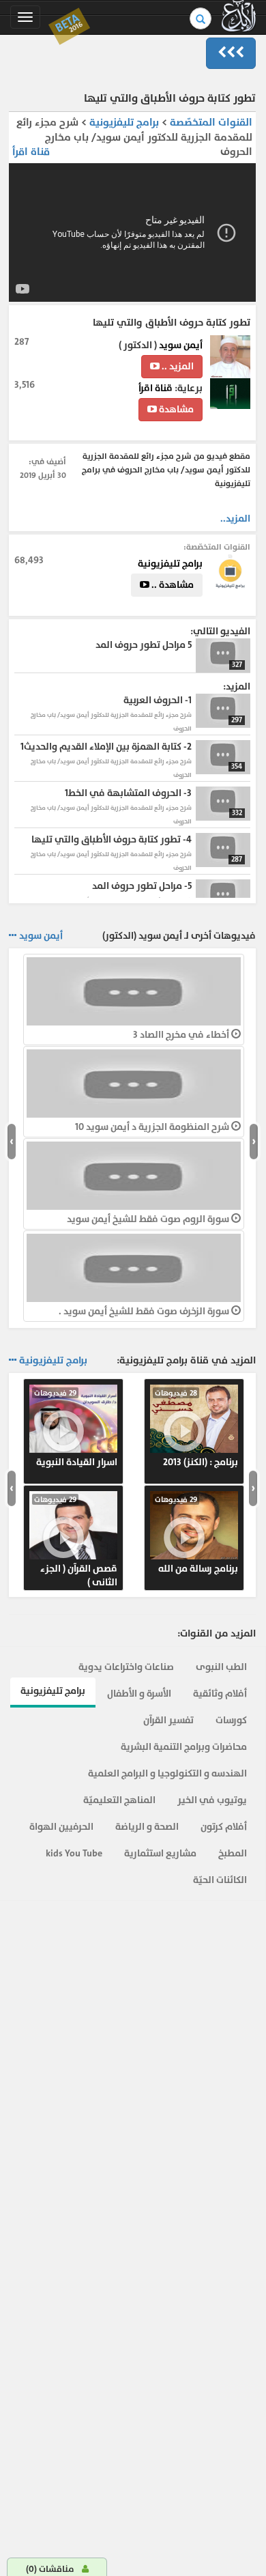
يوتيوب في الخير (212, 1800)
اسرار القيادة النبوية (76, 1428)
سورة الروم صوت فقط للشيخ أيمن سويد (149, 1219)
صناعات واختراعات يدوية (126, 1667)
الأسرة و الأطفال (139, 1694)
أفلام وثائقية (220, 1694)
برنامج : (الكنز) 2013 (196, 1428)
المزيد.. (235, 519)
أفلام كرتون (224, 1827)
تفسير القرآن (168, 1720)
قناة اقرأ (31, 152)
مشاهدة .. (172, 585)
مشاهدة (175, 409)
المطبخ (233, 1853)
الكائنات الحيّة (220, 1880)
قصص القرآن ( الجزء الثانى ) (76, 1542)
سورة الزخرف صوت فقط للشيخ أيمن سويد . (145, 1311)
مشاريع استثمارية (160, 1853)
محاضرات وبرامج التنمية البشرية (184, 1747)
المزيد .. (177, 366)
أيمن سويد (181, 345)
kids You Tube (74, 1853)
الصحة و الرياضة (147, 1827)
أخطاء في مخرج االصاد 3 (182, 1035)
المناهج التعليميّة (119, 1800)
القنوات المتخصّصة (211, 123)
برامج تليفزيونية (123, 123)
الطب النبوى (221, 1667)
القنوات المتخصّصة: (217, 547)
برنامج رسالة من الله (196, 1535)
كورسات (231, 1720)
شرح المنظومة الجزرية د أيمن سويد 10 (153, 1127)
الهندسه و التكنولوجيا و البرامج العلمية (167, 1773)
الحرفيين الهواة (61, 1827)
